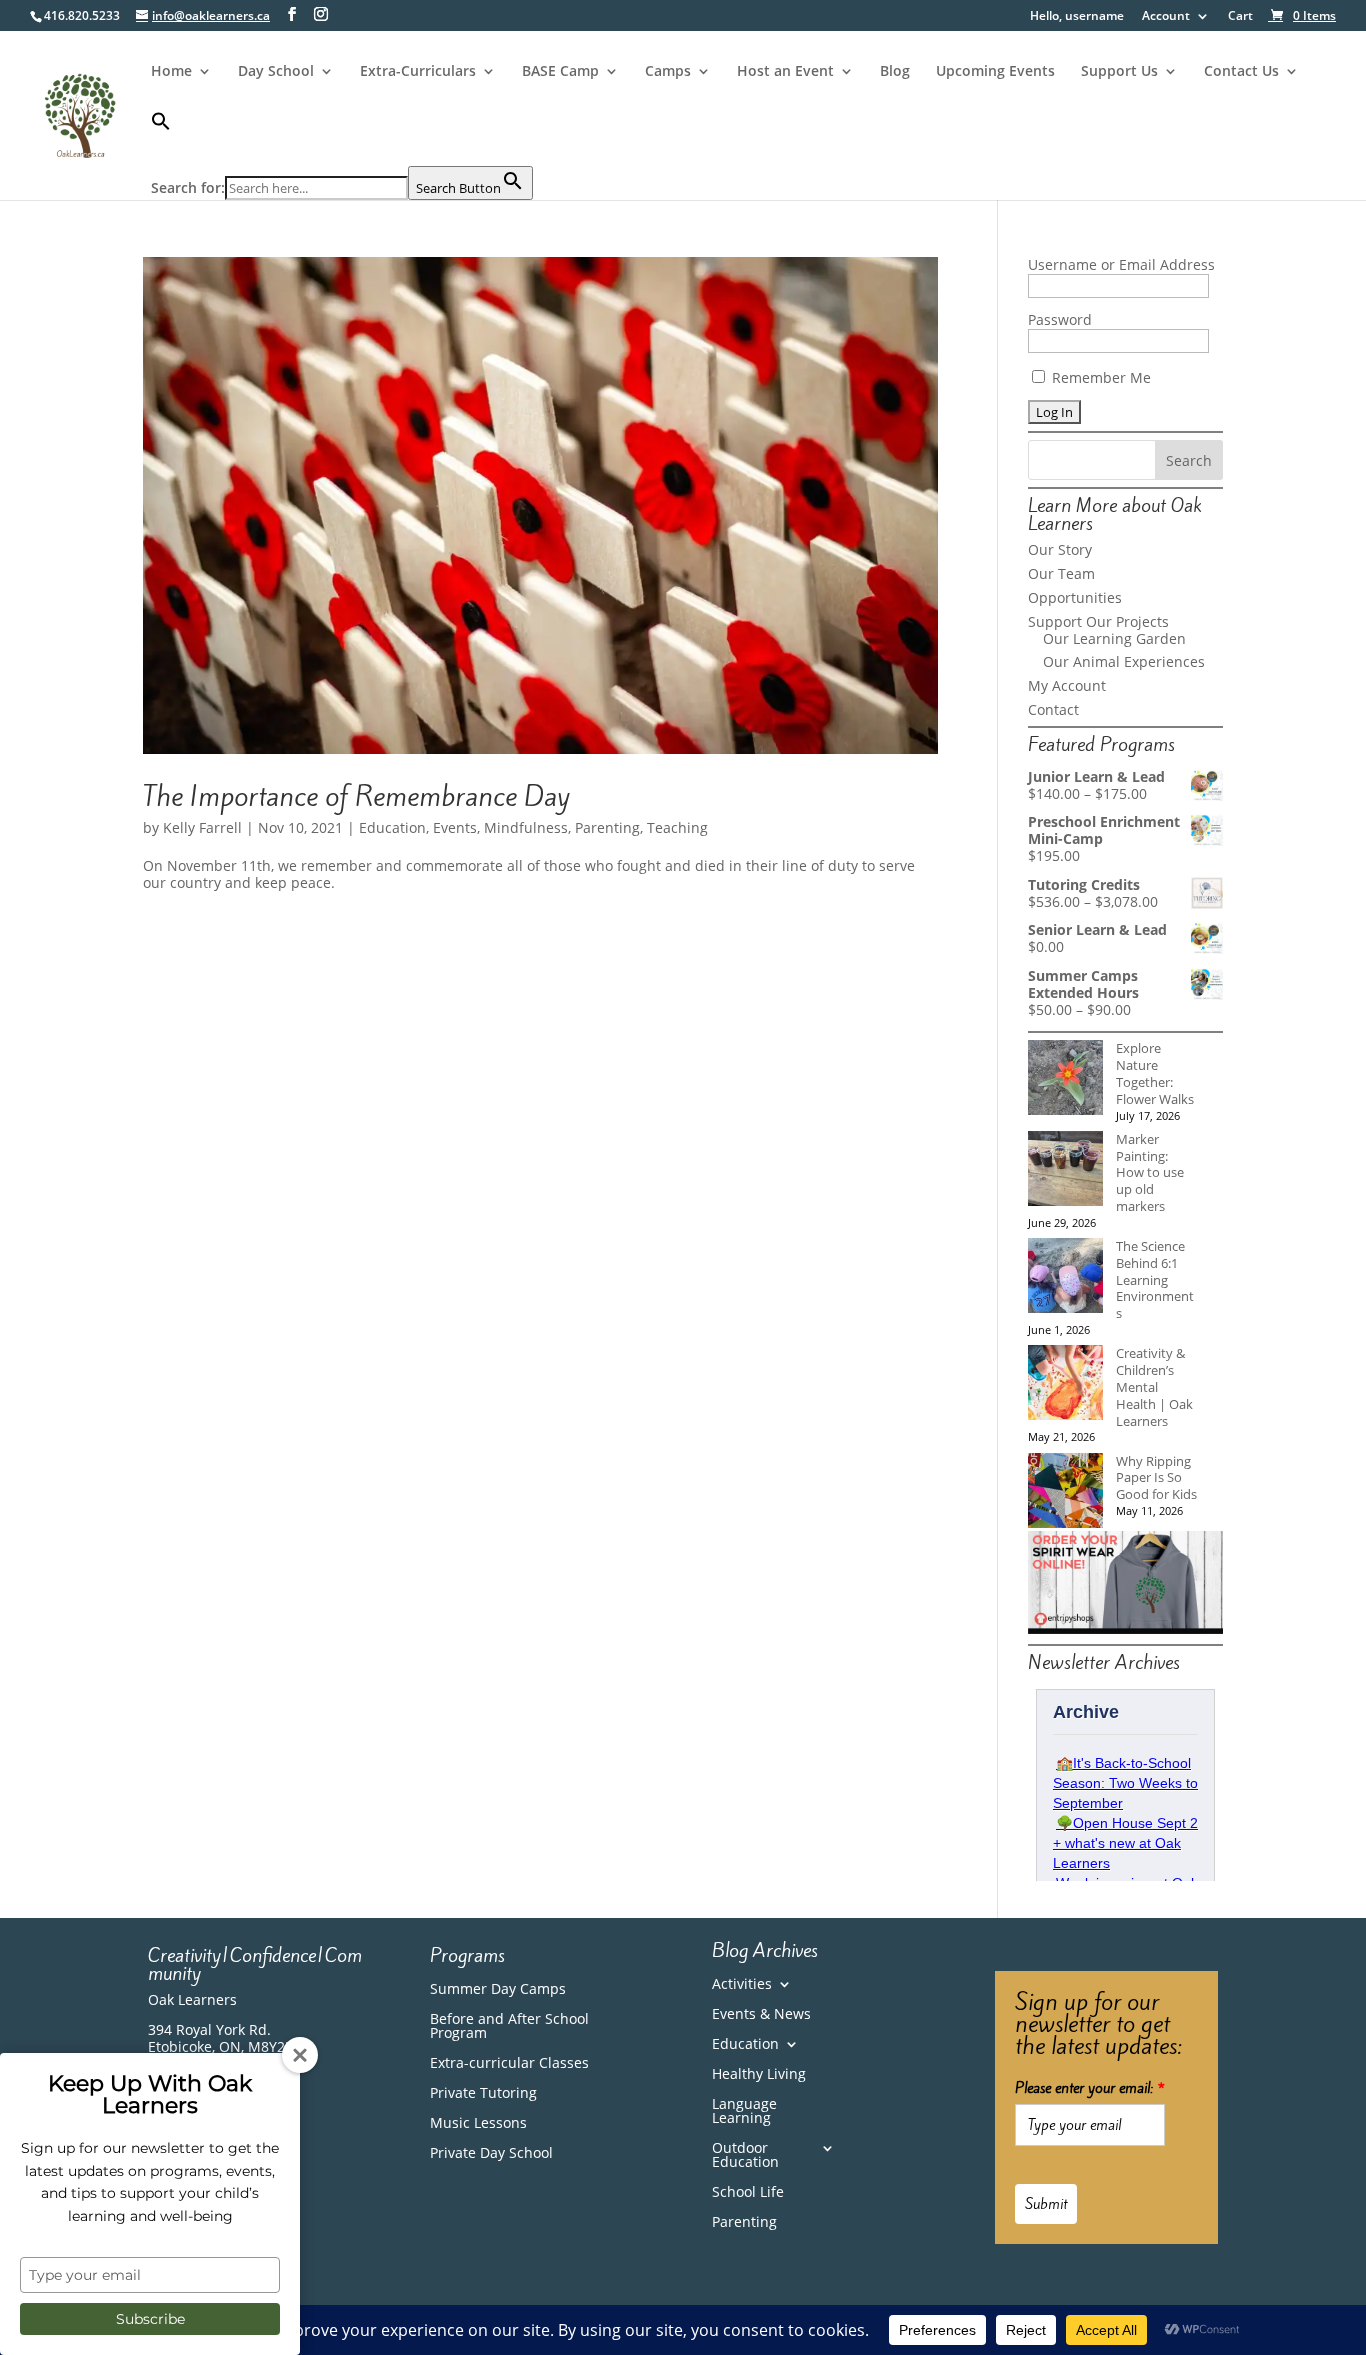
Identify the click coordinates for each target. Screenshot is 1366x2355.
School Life (748, 2193)
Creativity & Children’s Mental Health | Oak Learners (1154, 1386)
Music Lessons (478, 2124)
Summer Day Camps (498, 1990)
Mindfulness (526, 827)
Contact (1053, 709)
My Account (1067, 685)
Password (1060, 319)
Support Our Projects (1098, 621)
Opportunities (1075, 597)
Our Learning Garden (1114, 638)
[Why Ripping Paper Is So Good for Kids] (1065, 1492)
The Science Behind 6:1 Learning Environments (1155, 1279)
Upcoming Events (995, 72)
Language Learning (744, 2112)
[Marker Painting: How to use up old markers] (1065, 1170)
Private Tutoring (483, 2094)
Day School (276, 72)
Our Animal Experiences (1124, 661)
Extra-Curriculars (418, 72)
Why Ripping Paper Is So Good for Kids (1156, 1478)
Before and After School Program (509, 2027)
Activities (742, 1985)
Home (171, 72)
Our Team (1061, 573)
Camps (668, 72)
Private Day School (491, 2154)
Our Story (1060, 549)
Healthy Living (759, 2075)
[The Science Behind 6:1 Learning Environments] (1065, 1277)
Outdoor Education (745, 2156)
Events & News (761, 2015)
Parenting (607, 827)
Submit (1046, 2204)
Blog (895, 72)
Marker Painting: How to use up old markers (1150, 1172)
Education (392, 827)
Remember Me (1099, 377)
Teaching (677, 827)
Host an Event (785, 72)
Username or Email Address (1121, 264)
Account (1166, 17)
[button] (342, 138)
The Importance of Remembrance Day (356, 796)
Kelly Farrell (202, 827)
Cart (1240, 17)
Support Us (1119, 72)
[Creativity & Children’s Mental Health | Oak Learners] (1065, 1384)
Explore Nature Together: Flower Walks (1155, 1073)
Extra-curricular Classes (509, 2064)
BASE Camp (560, 72)
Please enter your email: (1090, 2088)
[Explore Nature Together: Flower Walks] (1065, 1079)
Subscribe (150, 2319)
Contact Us (1241, 72)
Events (455, 827)
